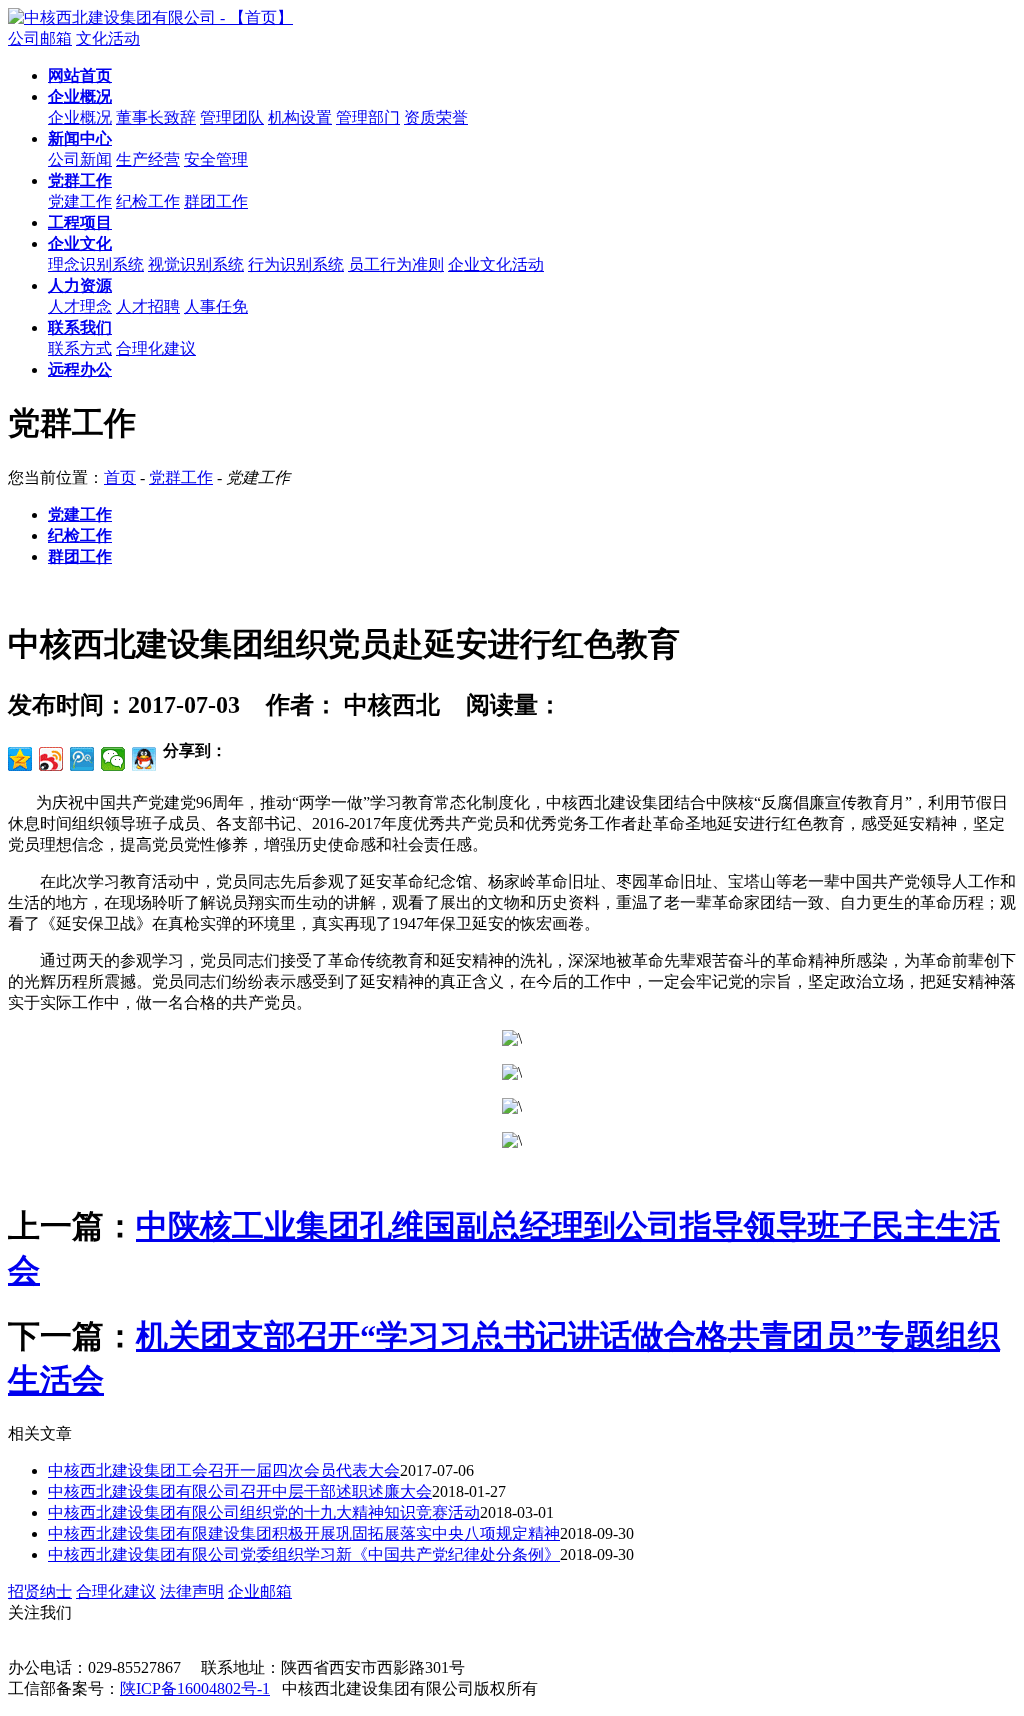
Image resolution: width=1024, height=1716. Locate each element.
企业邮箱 (260, 1591)
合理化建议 (156, 348)
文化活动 (108, 38)
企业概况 (80, 117)
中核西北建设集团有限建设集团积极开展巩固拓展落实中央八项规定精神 (304, 1533)
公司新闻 (80, 159)
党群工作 (181, 477)
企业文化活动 (496, 264)
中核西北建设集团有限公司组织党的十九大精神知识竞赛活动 (264, 1512)
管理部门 (368, 117)
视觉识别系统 (196, 264)
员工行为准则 (396, 264)
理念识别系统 (96, 264)
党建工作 (80, 201)
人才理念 (80, 306)
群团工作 (216, 201)
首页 (120, 477)
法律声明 (192, 1591)
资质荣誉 (436, 117)
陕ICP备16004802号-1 (195, 1688)
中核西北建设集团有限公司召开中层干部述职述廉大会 (240, 1491)
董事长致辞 (156, 117)
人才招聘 (148, 306)
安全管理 (216, 159)
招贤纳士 (40, 1591)
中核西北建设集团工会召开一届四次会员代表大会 (224, 1470)
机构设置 (300, 117)
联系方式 (80, 348)
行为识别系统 (296, 264)
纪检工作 (148, 201)
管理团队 (232, 117)
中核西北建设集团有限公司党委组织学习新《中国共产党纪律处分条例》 (304, 1554)
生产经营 (148, 159)
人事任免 (216, 306)
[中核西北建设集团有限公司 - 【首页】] (150, 17)
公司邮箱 (40, 38)
